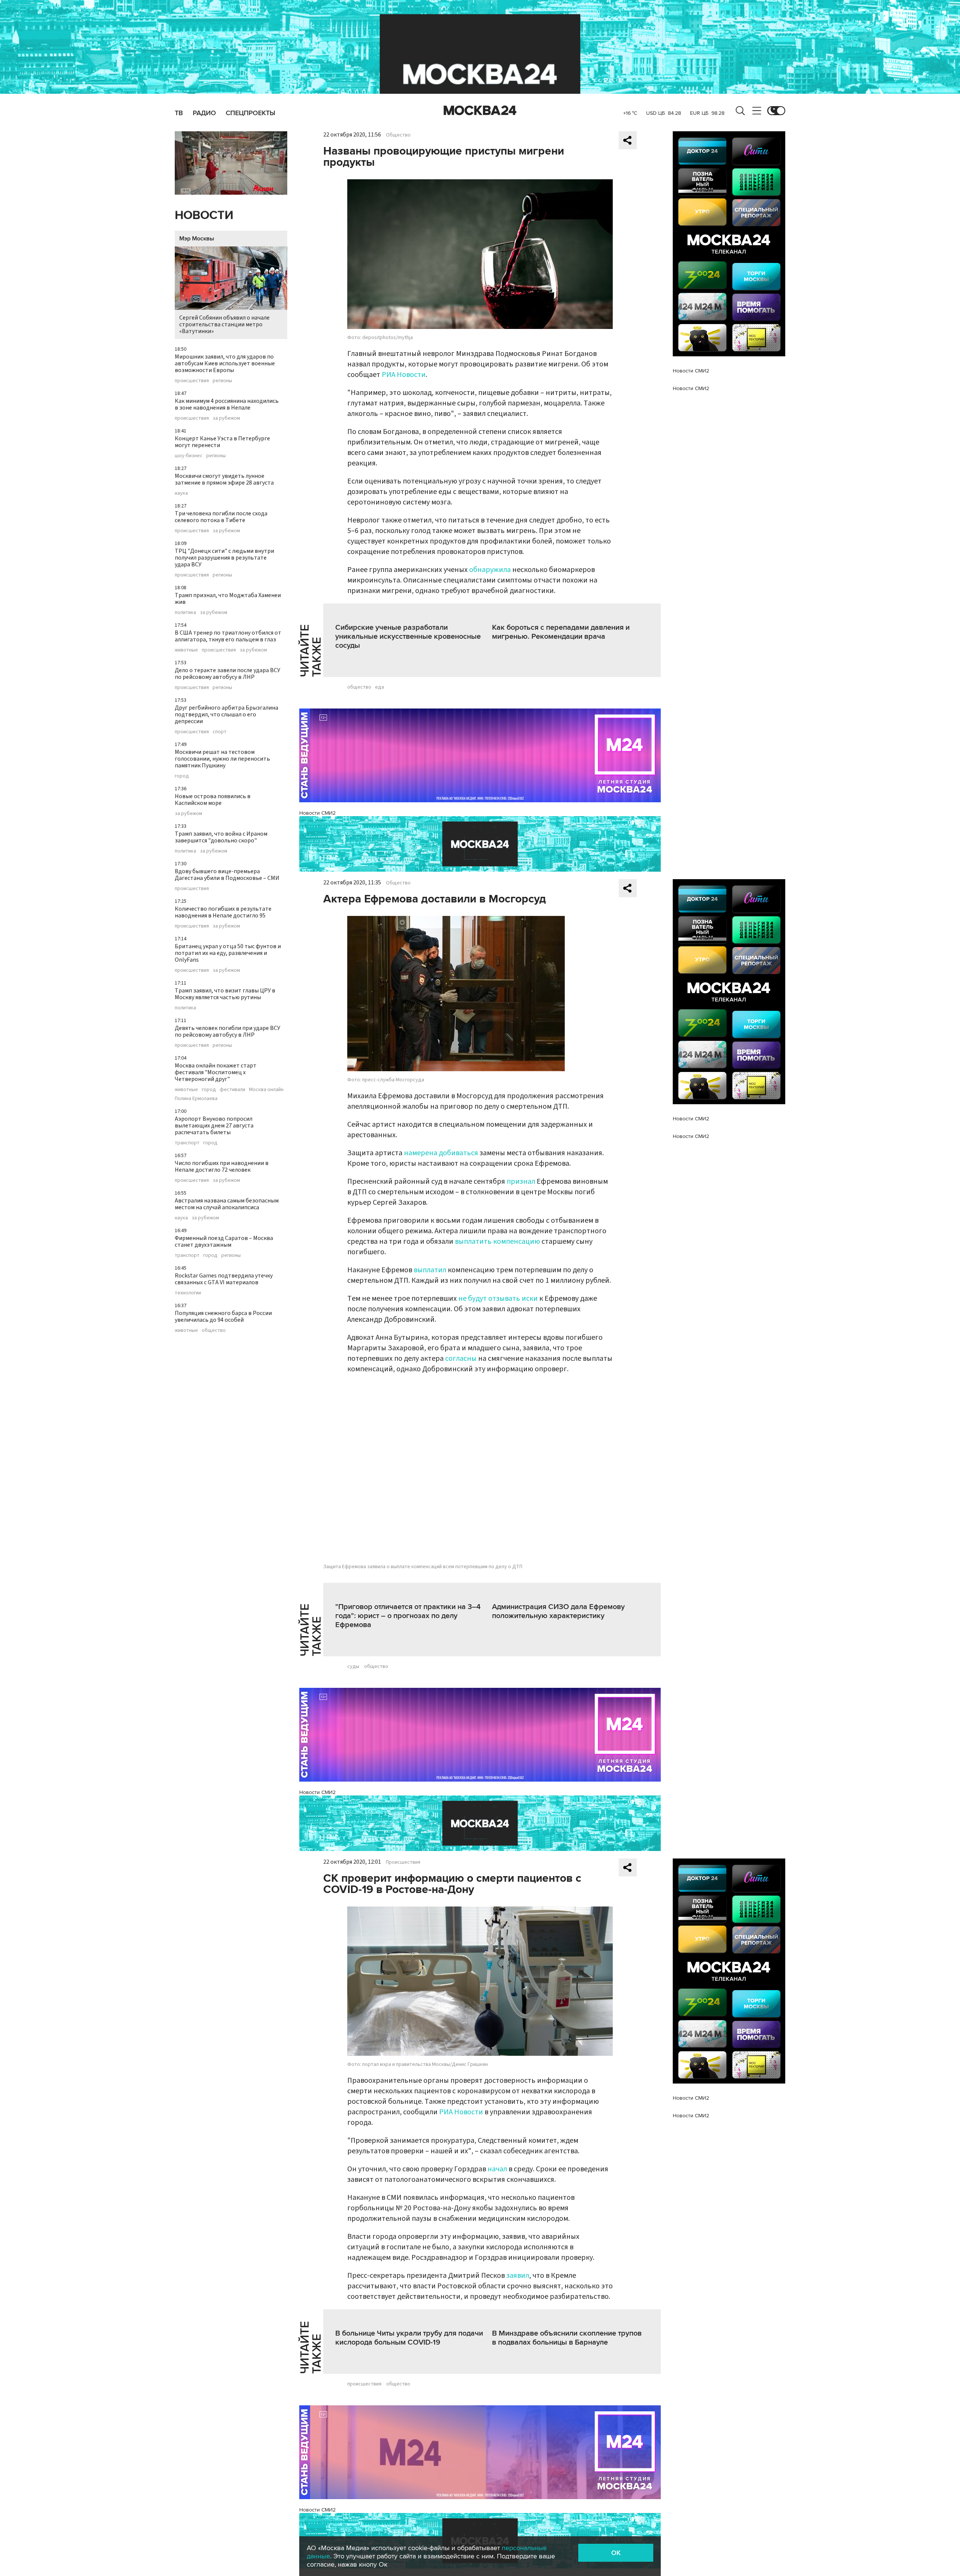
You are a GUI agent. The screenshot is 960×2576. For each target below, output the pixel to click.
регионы (222, 381)
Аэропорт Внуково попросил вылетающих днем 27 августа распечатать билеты (214, 1126)
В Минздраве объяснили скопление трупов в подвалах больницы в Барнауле (567, 2338)
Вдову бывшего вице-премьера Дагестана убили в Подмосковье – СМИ (227, 875)
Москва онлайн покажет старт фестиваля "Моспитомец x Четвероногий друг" (216, 1072)
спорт (220, 732)
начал (497, 2169)
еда (379, 687)
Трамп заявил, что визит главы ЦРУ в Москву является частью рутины (225, 994)
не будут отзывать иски (498, 1299)
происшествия (192, 381)
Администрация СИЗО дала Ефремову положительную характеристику (558, 1611)
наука (181, 493)
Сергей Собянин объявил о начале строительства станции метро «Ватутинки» (224, 324)
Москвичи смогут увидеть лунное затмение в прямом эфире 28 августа (224, 479)
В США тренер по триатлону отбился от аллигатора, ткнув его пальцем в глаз (228, 636)
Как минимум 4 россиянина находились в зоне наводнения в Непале (227, 404)
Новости (204, 215)
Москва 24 (480, 111)
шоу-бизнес (189, 456)
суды (353, 1666)
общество (214, 1330)
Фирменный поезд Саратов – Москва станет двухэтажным (224, 1241)
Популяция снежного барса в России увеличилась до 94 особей (223, 1317)
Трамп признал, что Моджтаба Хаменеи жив (228, 599)
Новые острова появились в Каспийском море (213, 800)
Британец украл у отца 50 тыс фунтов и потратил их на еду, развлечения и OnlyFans (228, 953)
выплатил (430, 1270)
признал (521, 1181)
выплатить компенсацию (497, 1241)
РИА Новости (404, 375)
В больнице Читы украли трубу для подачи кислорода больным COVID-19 (409, 2338)
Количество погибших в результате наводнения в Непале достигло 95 (223, 912)
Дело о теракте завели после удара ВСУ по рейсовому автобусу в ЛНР (227, 674)
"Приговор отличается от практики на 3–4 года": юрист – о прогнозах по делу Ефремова (408, 1616)
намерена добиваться (441, 1153)
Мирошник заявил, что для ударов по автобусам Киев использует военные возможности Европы (225, 363)
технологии (188, 1293)
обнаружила (490, 570)
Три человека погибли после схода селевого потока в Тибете (221, 517)
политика (185, 612)
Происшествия (403, 1862)
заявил (518, 2276)
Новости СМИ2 (317, 813)
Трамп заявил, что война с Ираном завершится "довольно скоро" (221, 837)
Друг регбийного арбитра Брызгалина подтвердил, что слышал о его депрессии (226, 715)
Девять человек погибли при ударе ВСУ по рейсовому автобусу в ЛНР (227, 1031)
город (182, 776)
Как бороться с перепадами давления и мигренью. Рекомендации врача (561, 632)
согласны (461, 1359)
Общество (398, 135)
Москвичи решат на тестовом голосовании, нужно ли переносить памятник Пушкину (222, 759)
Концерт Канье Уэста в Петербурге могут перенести (222, 442)
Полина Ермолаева (196, 1099)
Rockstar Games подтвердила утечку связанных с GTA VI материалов (224, 1279)
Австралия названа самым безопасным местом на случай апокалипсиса (227, 1204)
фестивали (232, 1090)
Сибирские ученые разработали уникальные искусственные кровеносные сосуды (408, 636)
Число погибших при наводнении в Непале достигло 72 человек (222, 1166)
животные (186, 650)
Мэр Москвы (197, 239)
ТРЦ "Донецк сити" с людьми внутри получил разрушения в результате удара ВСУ (224, 558)
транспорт (187, 1143)
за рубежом (226, 418)
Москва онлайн (266, 1090)
